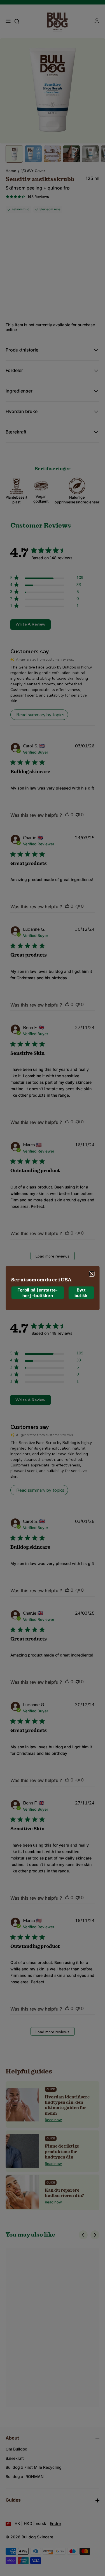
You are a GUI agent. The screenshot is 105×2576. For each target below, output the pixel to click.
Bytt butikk (81, 1293)
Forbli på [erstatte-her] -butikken (38, 1293)
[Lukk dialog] (92, 1274)
